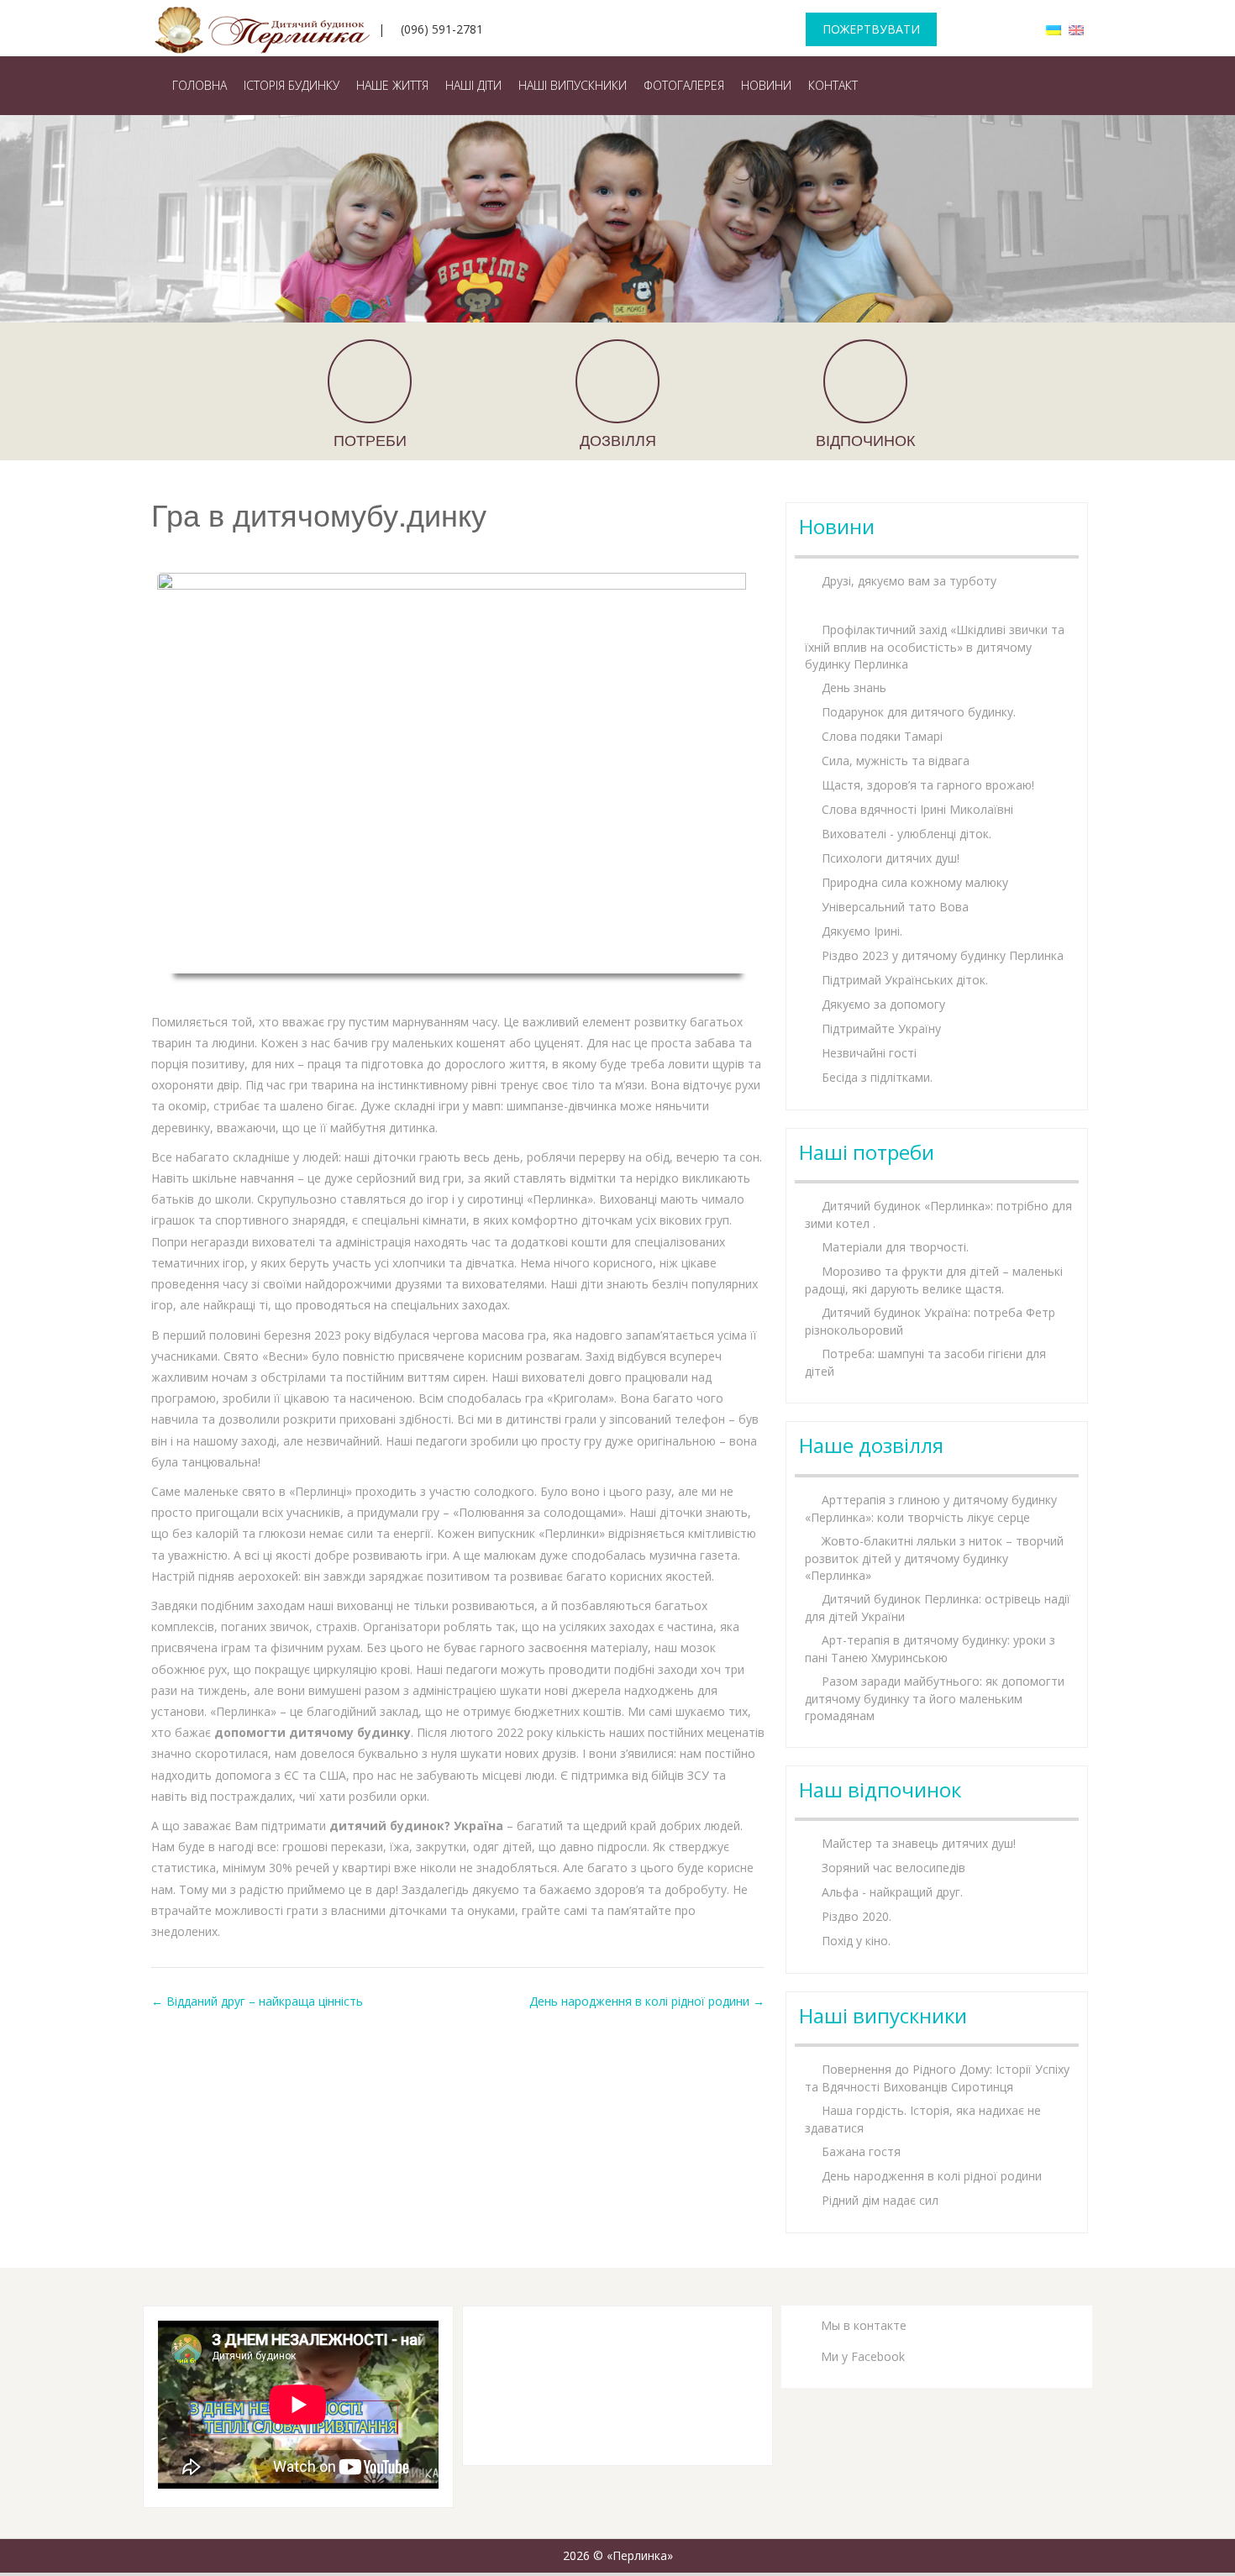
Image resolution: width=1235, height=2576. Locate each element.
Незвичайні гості (869, 1053)
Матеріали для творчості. (895, 1247)
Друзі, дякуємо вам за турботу (909, 581)
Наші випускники (573, 85)
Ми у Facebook (863, 2356)
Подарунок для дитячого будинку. (919, 712)
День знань (854, 687)
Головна (200, 85)
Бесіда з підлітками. (877, 1077)
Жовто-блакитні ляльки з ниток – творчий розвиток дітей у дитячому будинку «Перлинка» (934, 1558)
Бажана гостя (861, 2151)
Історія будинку (292, 85)
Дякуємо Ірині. (862, 931)
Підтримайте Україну (881, 1028)
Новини (766, 85)
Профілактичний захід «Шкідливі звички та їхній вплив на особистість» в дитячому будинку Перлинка (935, 647)
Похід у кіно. (856, 1941)
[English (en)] (1076, 29)
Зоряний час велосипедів (893, 1868)
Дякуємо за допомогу (883, 1004)
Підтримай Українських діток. (905, 980)
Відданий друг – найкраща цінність (257, 2001)
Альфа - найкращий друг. (892, 1892)
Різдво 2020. (857, 1916)
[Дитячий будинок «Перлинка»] (265, 25)
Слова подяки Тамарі (882, 736)
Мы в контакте (864, 2325)
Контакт (833, 85)
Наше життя (392, 85)
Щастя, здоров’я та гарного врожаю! (928, 785)
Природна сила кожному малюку (915, 882)
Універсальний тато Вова (895, 907)
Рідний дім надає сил (880, 2200)
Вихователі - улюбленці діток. (907, 834)
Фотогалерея (684, 85)
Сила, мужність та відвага (896, 761)
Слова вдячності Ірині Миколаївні (917, 809)
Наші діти (473, 85)
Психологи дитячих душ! (891, 858)
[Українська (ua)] (1054, 29)
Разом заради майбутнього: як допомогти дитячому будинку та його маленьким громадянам (935, 1698)
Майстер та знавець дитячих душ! (919, 1843)
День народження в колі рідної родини (647, 2001)
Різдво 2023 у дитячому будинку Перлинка (943, 955)
